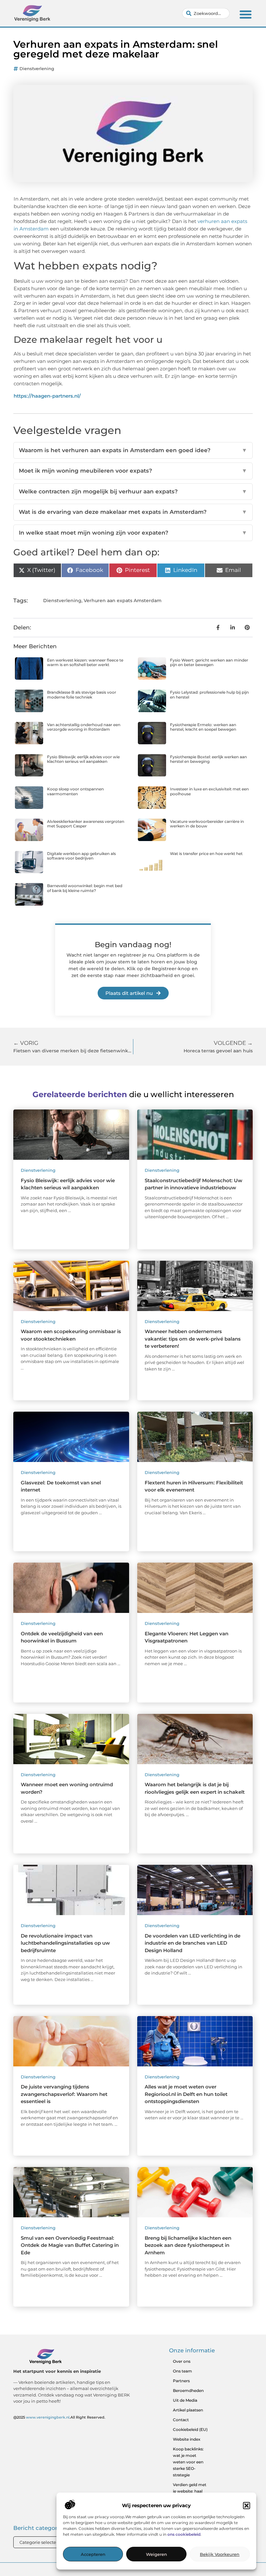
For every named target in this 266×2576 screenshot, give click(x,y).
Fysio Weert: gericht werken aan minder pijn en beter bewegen (209, 662)
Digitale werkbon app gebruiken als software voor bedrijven (81, 856)
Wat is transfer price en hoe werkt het (206, 854)
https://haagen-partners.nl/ (47, 396)
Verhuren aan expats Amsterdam (123, 601)
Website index (187, 2439)
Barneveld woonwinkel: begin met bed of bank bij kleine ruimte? (85, 888)
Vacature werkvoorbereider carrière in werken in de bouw (207, 824)
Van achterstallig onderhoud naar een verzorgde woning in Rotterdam (84, 727)
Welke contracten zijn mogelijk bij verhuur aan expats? (133, 491)
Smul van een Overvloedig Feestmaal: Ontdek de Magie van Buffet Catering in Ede (70, 2245)
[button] (247, 2506)
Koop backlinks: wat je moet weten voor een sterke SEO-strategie (188, 2462)
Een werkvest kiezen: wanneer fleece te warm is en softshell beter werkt (85, 662)
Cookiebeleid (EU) (190, 2429)
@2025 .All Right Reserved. (59, 2417)
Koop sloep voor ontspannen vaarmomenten (75, 791)
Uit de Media (185, 2400)
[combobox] (206, 13)
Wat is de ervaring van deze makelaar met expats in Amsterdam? (133, 512)
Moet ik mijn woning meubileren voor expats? (133, 471)
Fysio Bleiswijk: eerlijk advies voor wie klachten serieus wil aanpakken (83, 759)
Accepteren (93, 2554)
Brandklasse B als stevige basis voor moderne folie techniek (82, 694)
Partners (181, 2381)
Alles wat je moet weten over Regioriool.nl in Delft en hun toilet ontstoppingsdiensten (186, 2094)
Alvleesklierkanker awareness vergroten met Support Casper (86, 824)
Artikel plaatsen (188, 2410)
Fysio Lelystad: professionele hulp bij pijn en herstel (209, 694)
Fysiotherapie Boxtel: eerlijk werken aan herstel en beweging (208, 759)
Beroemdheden (188, 2390)
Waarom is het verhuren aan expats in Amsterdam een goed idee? (133, 450)
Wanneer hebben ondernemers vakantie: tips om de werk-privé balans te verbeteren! (193, 1339)
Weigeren (157, 2554)
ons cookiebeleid (184, 2534)
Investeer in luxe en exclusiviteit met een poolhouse (209, 791)
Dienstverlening (37, 68)
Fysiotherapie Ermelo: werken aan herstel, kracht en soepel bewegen (203, 727)
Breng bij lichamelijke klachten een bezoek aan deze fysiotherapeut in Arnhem (188, 2245)
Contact (181, 2420)
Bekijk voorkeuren (220, 2554)
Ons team (182, 2371)
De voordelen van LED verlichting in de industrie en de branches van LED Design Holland (193, 1943)
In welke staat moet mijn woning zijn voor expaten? (133, 533)
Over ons (182, 2361)
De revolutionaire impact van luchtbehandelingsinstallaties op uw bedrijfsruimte (65, 1943)
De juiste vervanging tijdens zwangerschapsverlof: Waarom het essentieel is (64, 2094)
